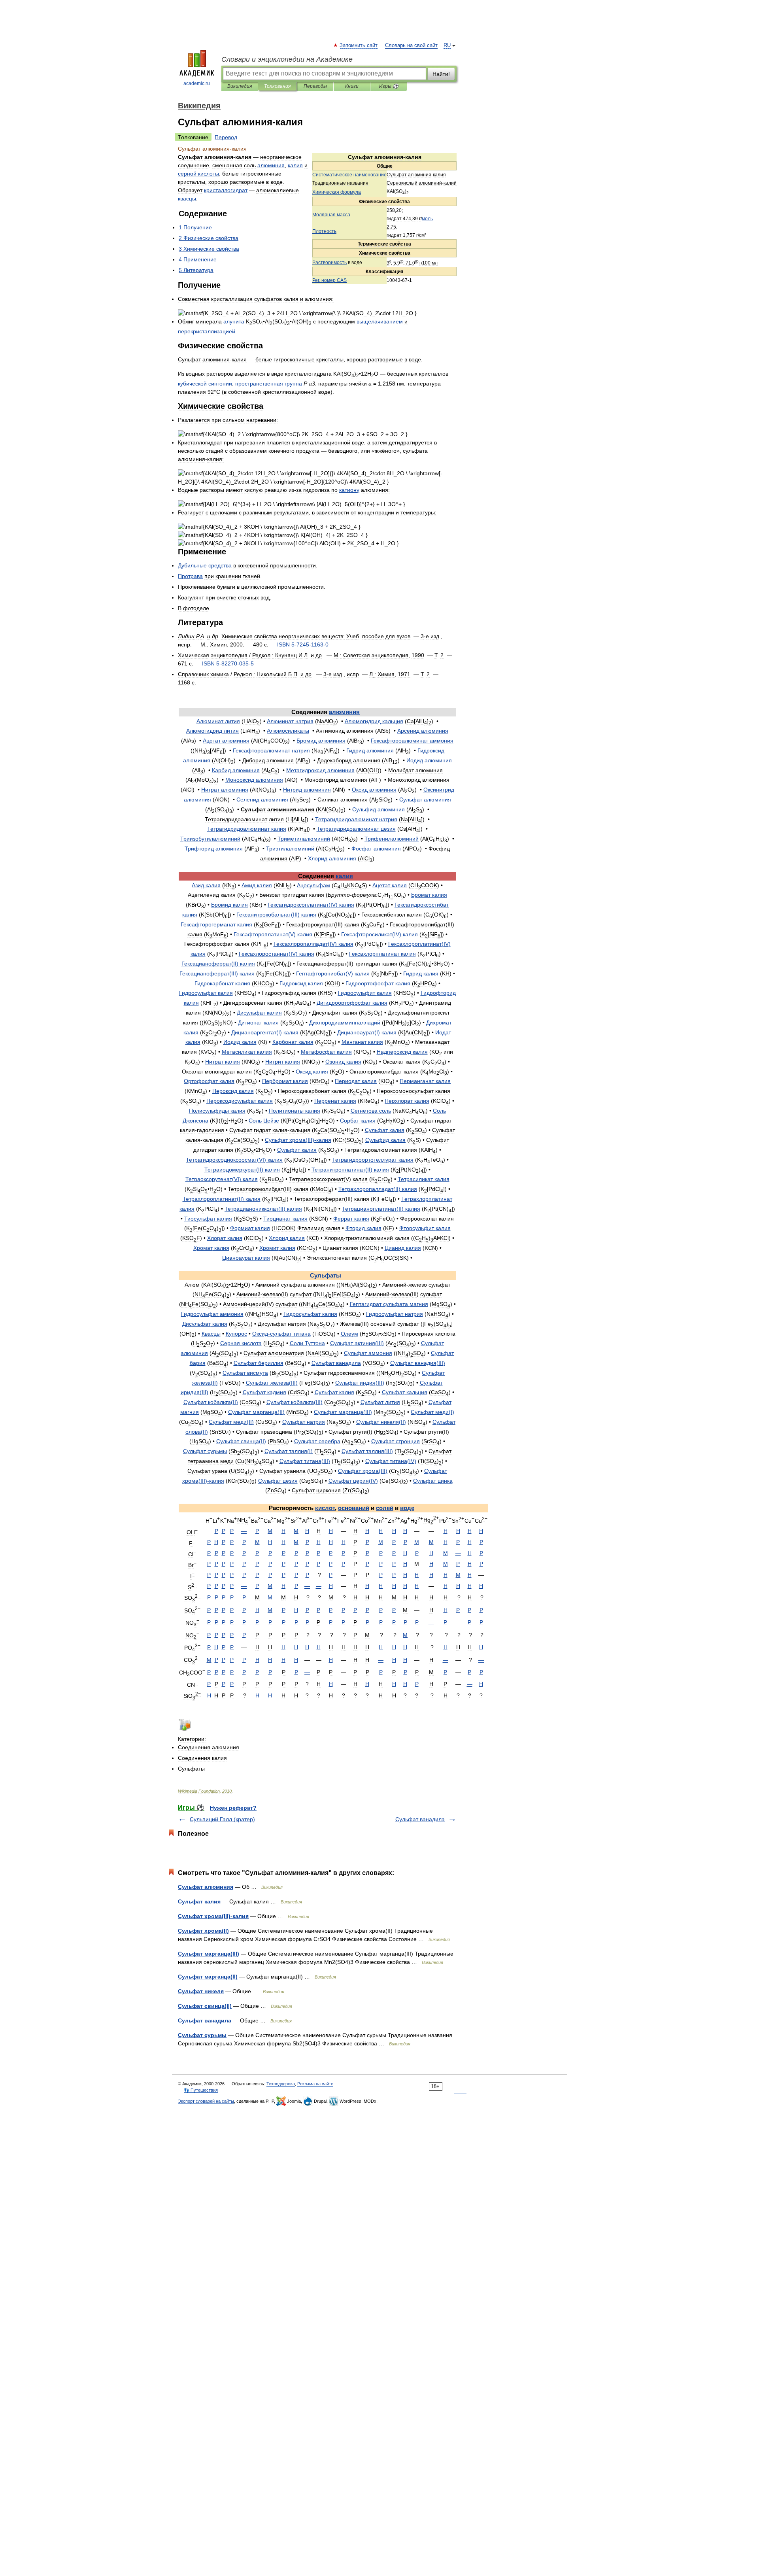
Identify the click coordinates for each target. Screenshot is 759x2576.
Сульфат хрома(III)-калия (213, 1916)
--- (303, 644)
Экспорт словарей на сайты (206, 2101)
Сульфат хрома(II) (203, 1931)
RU (447, 45)
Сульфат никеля (201, 1991)
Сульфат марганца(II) (208, 1977)
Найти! (441, 74)
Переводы (315, 86)
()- (298, 1140)
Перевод (226, 137)
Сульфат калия (199, 1901)
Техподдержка (281, 2084)
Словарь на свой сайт (411, 45)
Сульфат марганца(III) (209, 1954)
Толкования (277, 86)
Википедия (240, 86)
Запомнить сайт (359, 45)
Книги (352, 86)
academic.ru (197, 83)
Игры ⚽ (389, 86)
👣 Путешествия (201, 2090)
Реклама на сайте (315, 2084)
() (311, 905)
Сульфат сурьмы (202, 2035)
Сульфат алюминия (206, 1887)
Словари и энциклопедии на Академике (287, 59)
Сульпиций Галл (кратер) (222, 1819)
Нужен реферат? (233, 1808)
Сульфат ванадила (420, 1819)
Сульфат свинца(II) (205, 2006)
